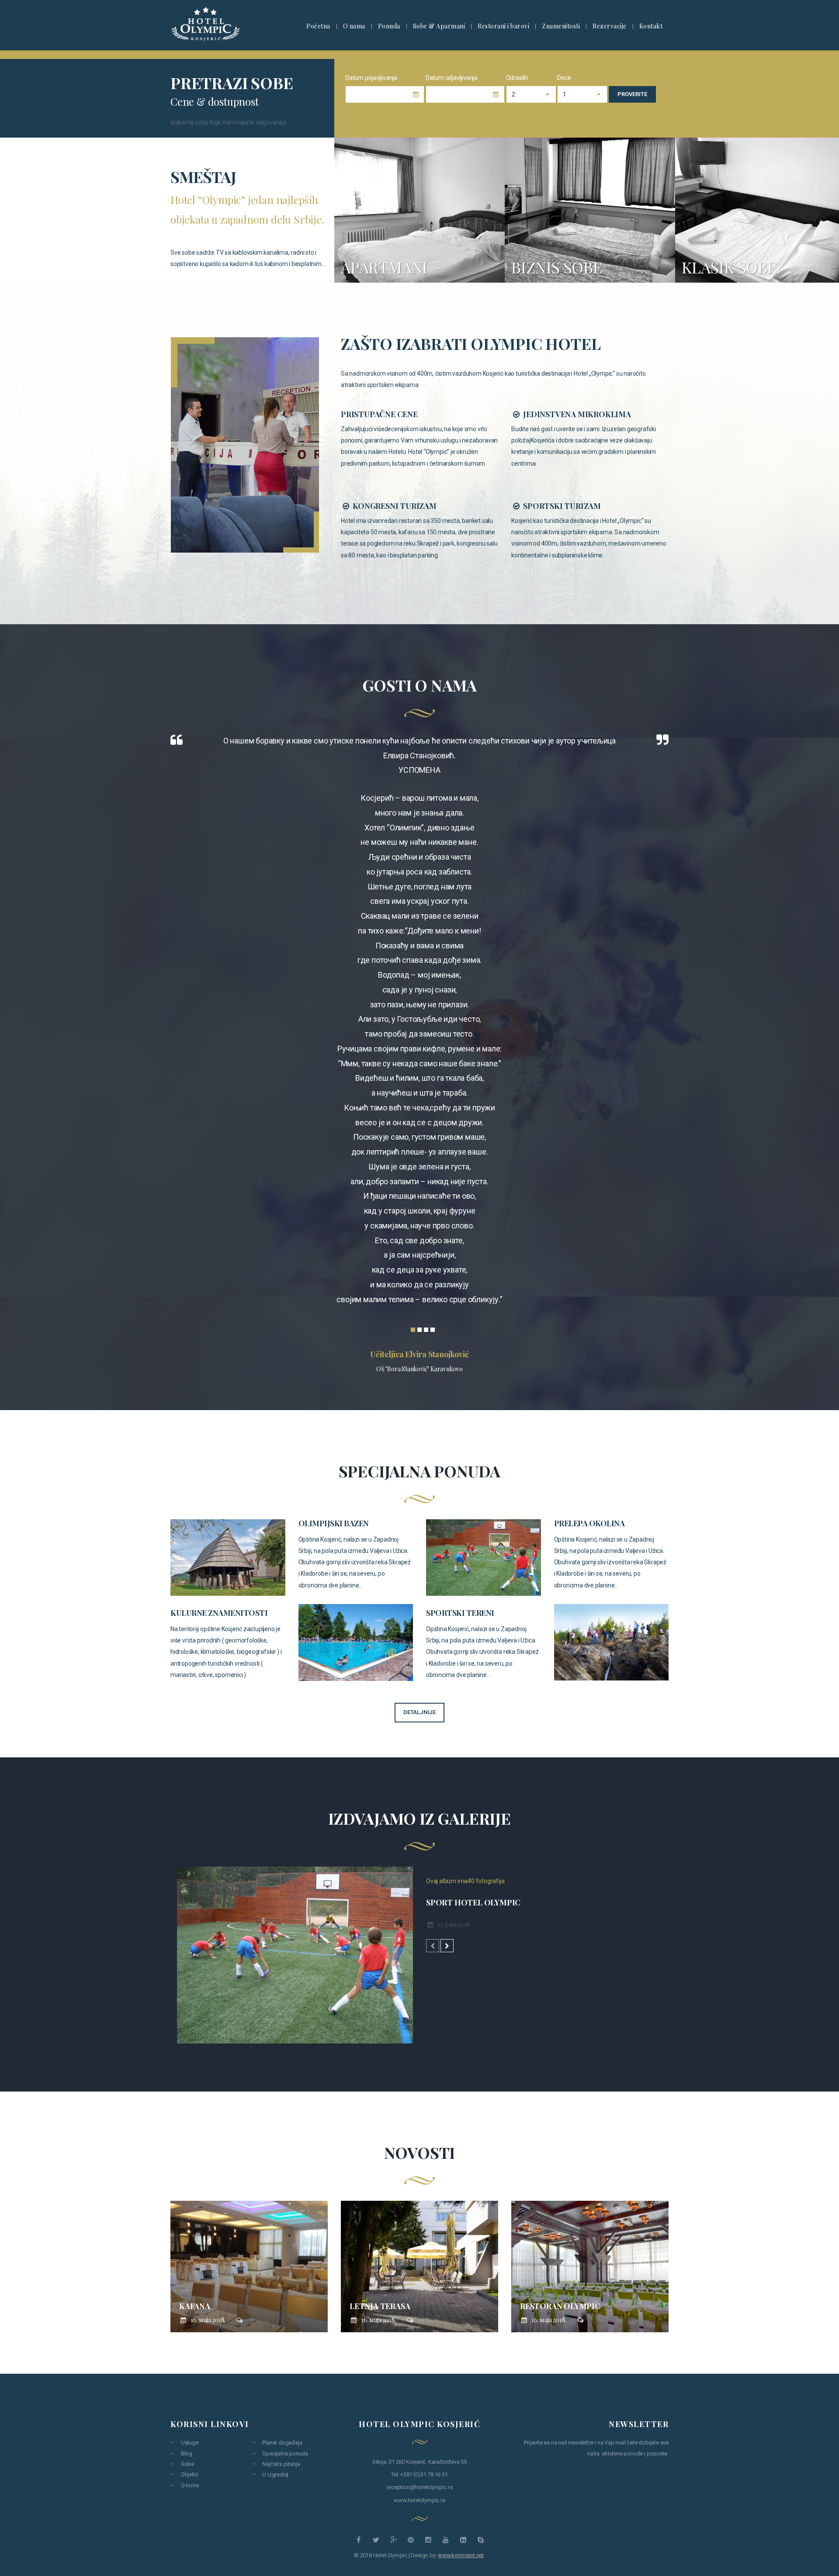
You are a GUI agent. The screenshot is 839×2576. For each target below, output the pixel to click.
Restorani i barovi (503, 26)
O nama (354, 26)
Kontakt (651, 26)
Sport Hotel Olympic (473, 1902)
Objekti (189, 2474)
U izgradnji (275, 2474)
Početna (318, 26)
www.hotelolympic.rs (419, 2500)
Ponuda (389, 26)
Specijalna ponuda (285, 2453)
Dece (564, 78)
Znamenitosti (561, 26)
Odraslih (517, 78)
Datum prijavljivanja (371, 78)
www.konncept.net (461, 2555)
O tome (190, 2485)
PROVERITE (632, 94)
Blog (187, 2453)
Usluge (190, 2443)
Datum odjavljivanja (452, 78)
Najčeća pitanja (281, 2464)
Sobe (187, 2464)
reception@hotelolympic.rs (419, 2487)
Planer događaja (282, 2443)
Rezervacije (610, 26)
